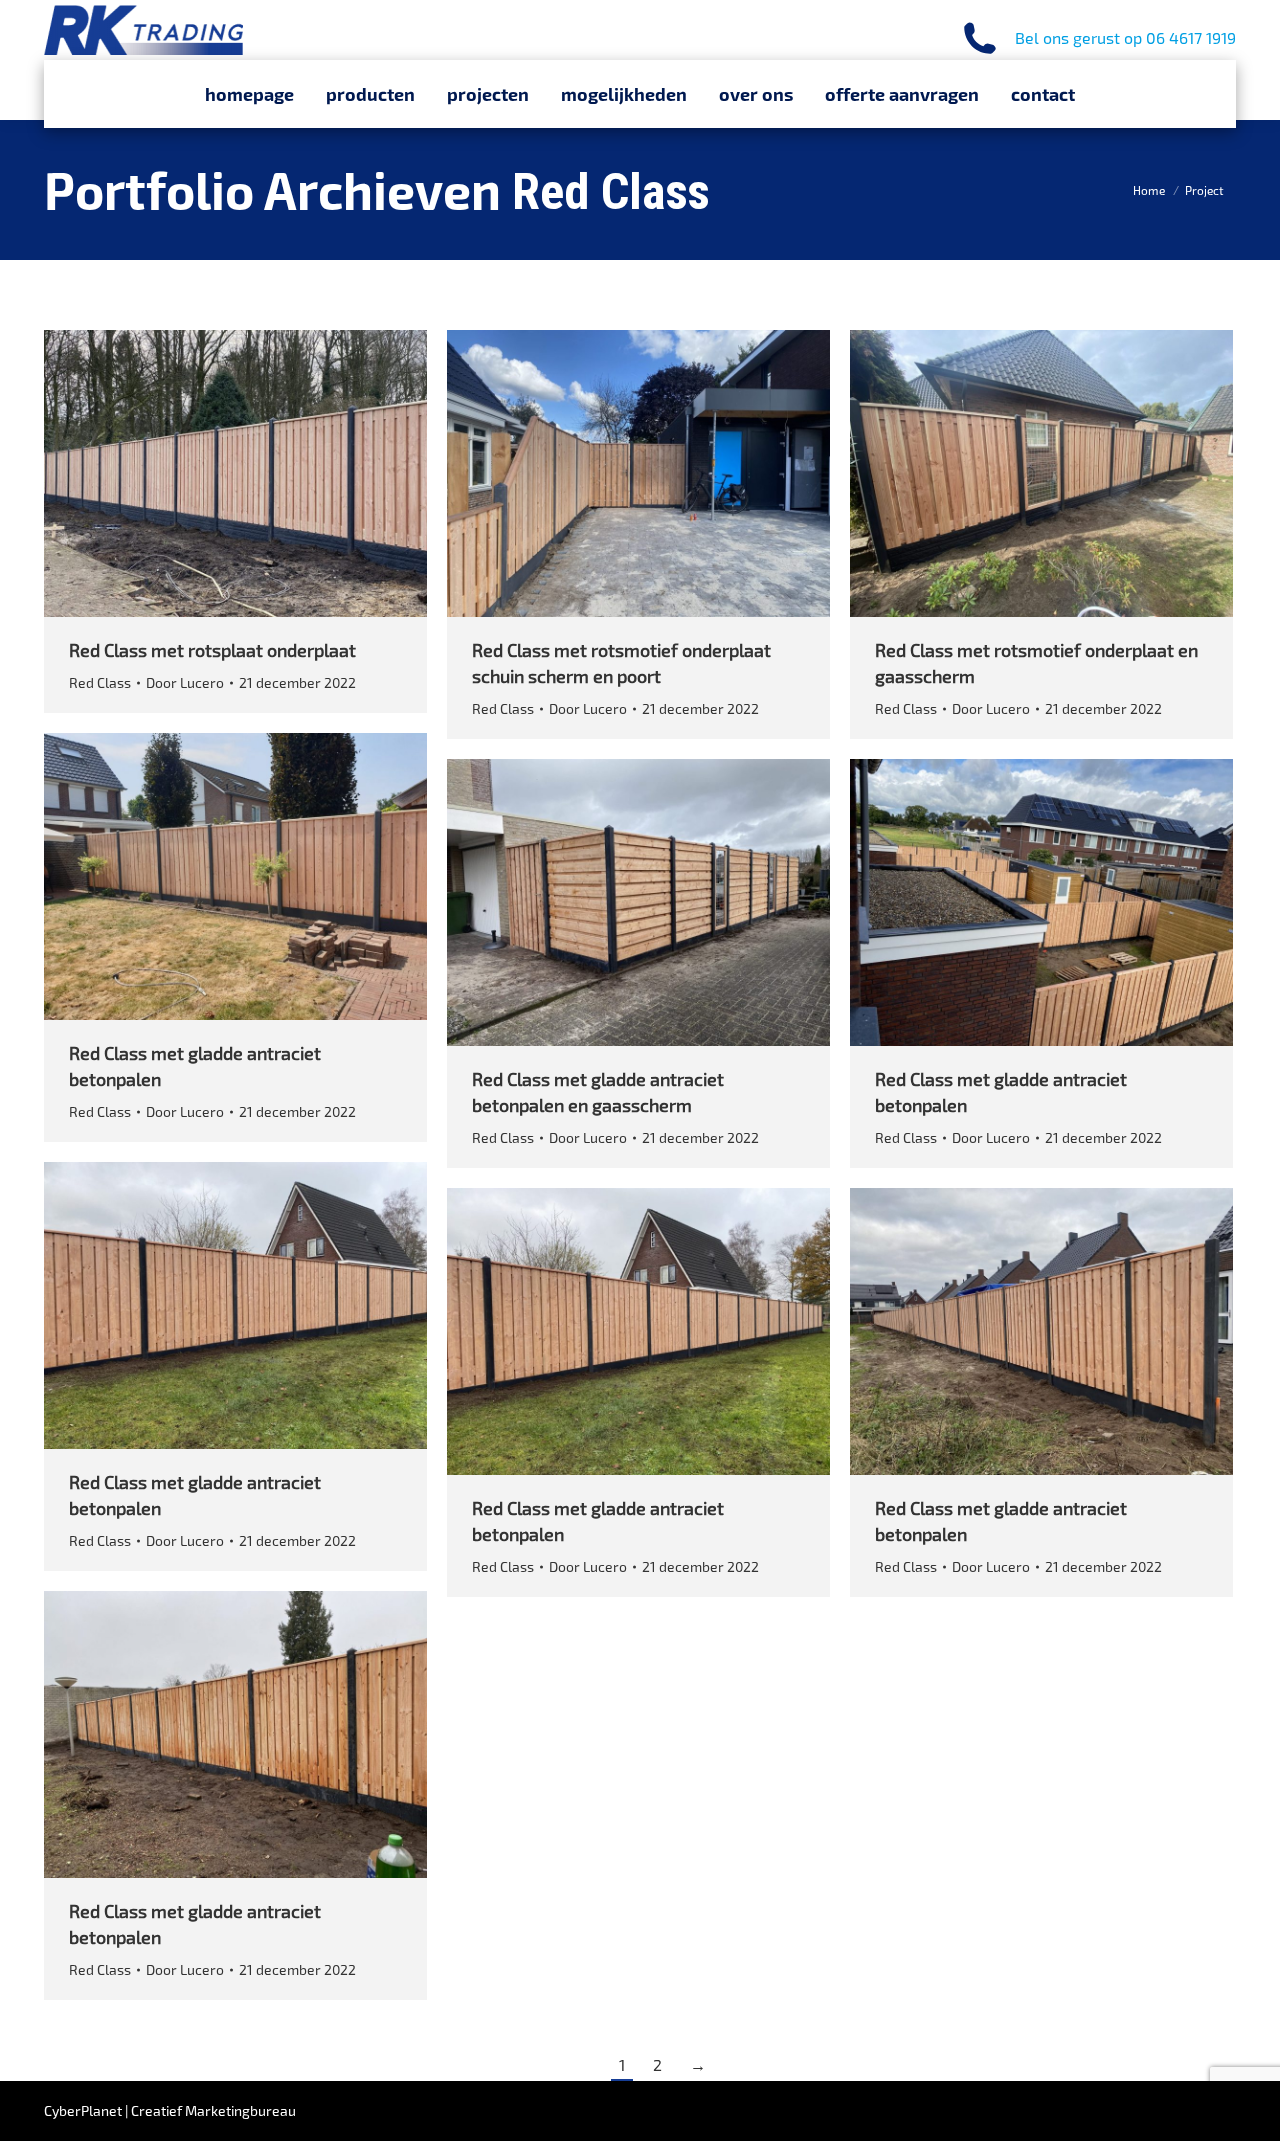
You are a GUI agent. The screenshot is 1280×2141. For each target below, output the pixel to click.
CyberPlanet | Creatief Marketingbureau (170, 2110)
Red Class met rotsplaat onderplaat (212, 650)
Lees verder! (263, 474)
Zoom (209, 474)
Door (185, 682)
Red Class (100, 682)
